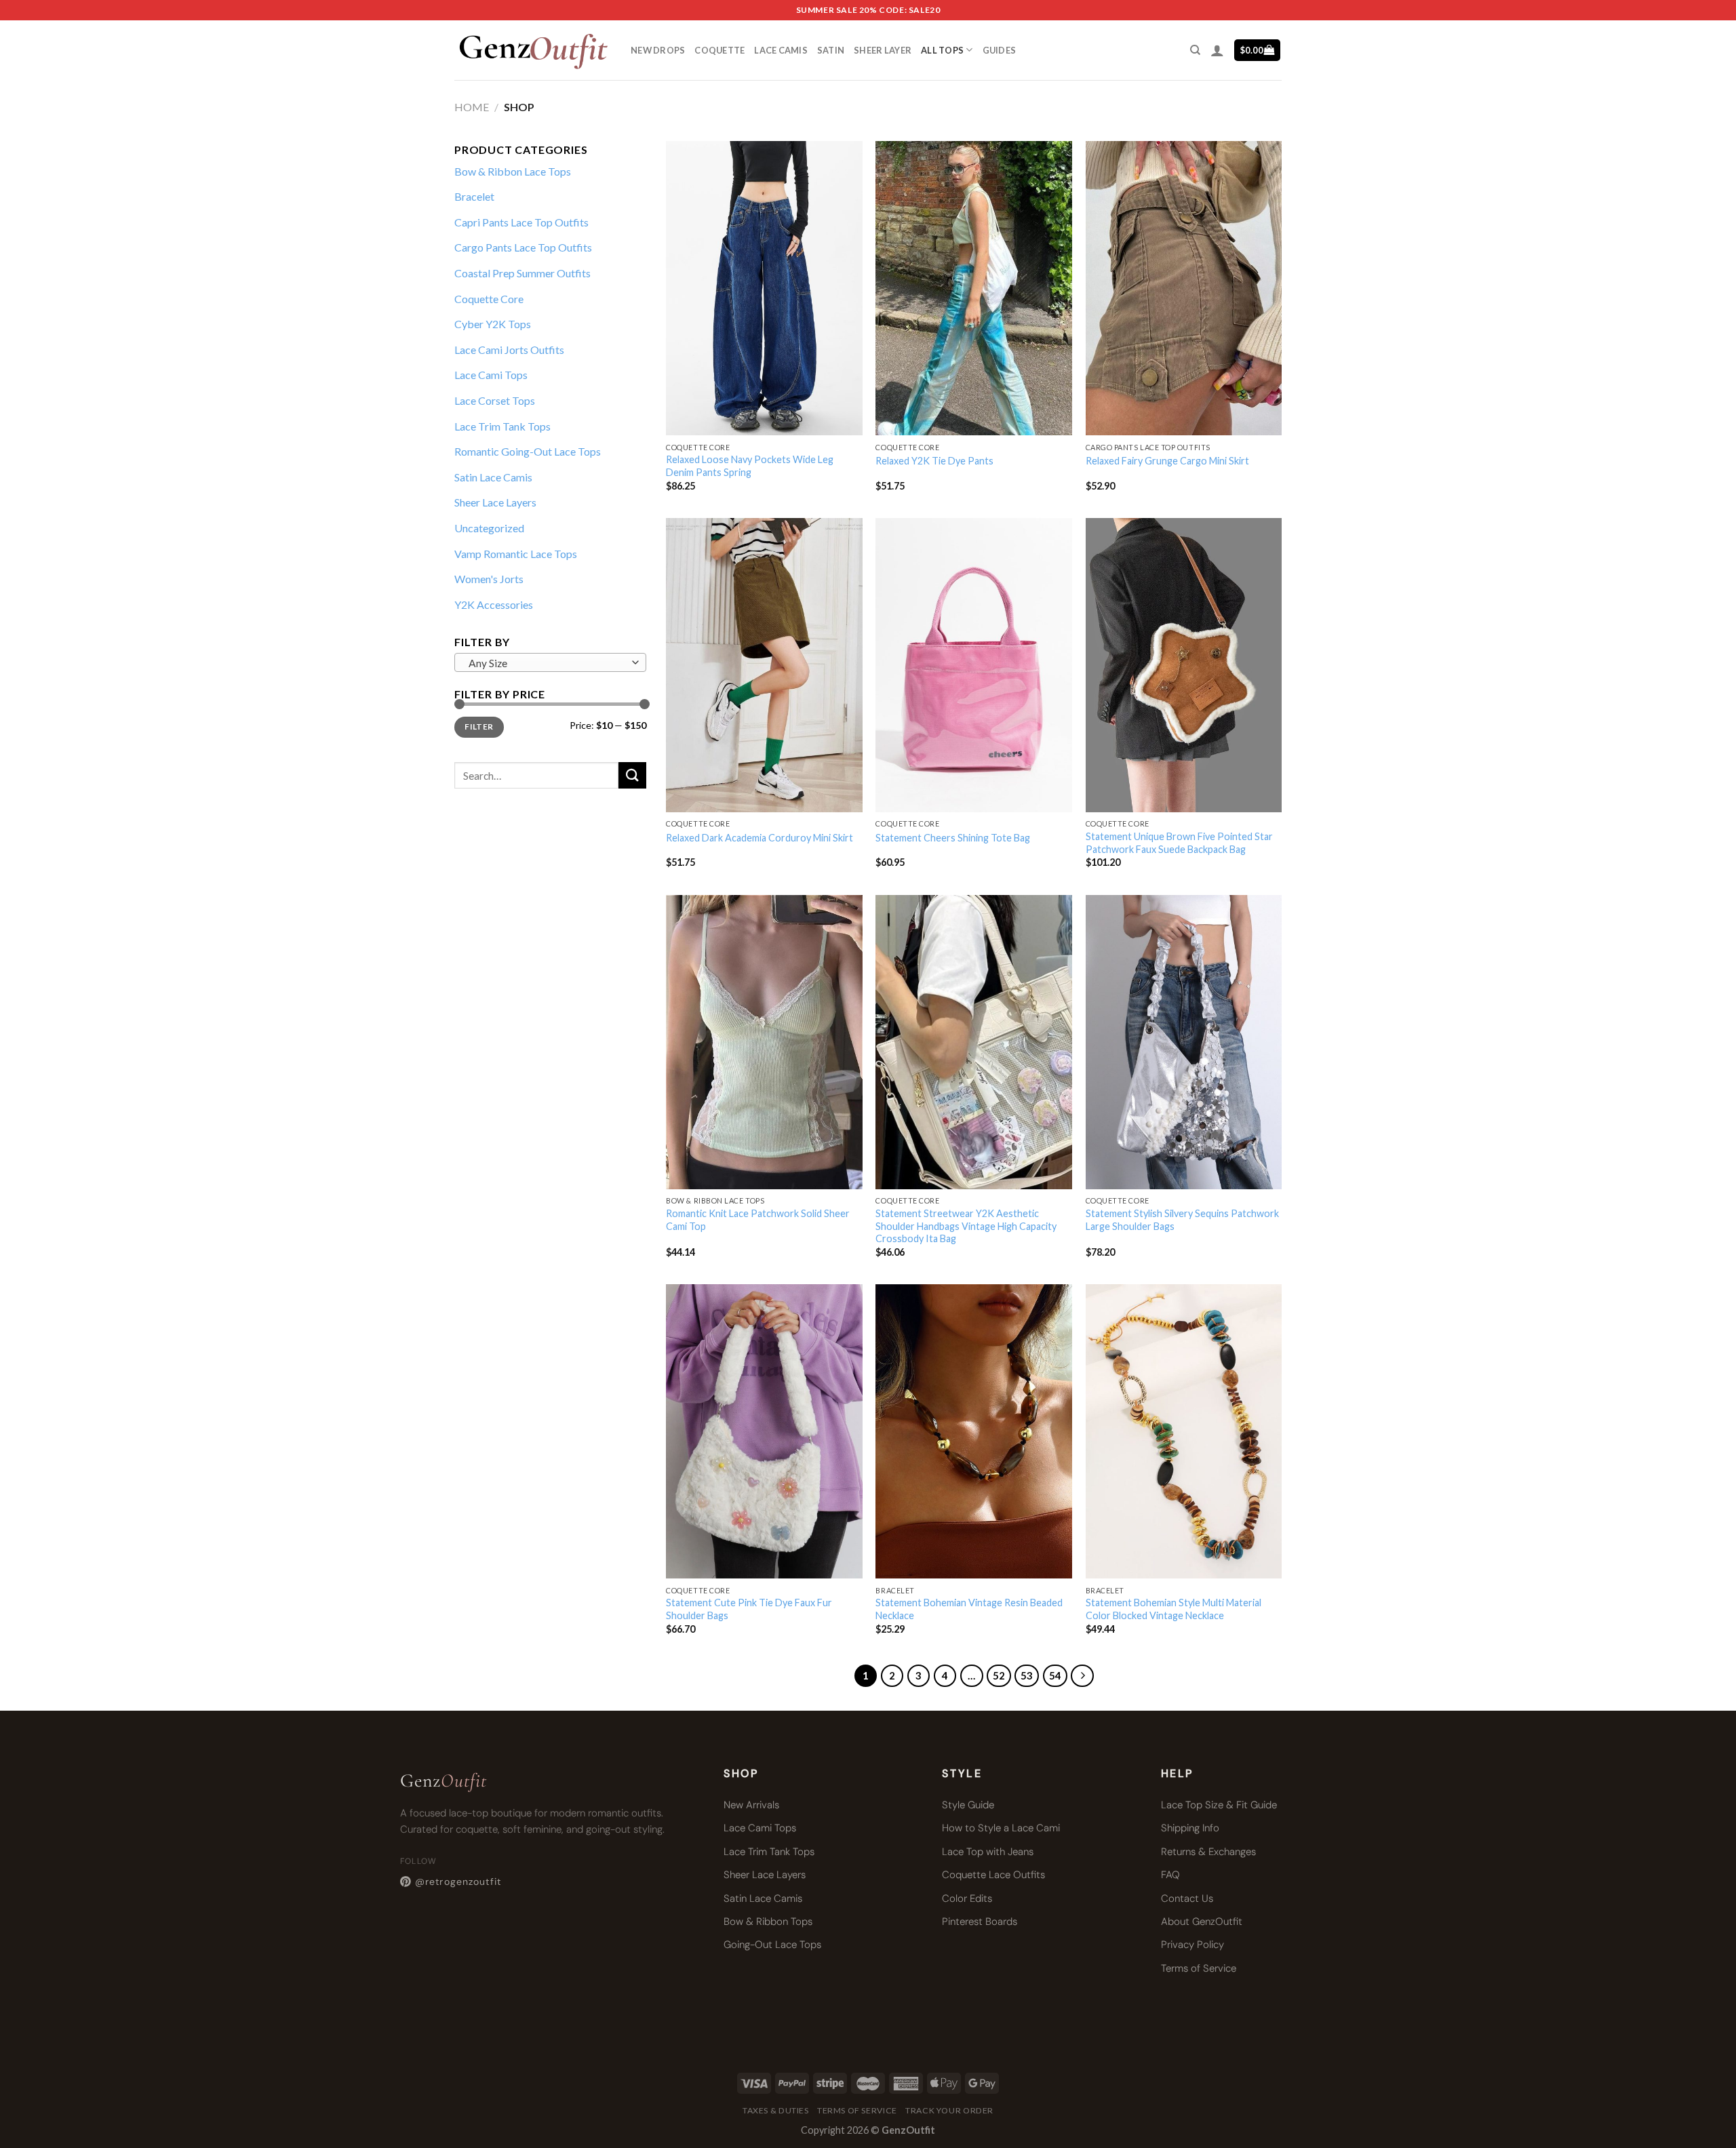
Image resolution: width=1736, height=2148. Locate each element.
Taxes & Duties (776, 2110)
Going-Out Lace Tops (772, 1945)
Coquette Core (489, 299)
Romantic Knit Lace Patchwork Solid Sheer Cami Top (758, 1220)
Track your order (949, 2110)
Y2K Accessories (494, 604)
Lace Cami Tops (491, 375)
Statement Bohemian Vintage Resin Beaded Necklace (969, 1609)
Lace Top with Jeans (988, 1852)
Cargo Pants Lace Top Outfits (523, 247)
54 (1055, 1675)
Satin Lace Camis (493, 477)
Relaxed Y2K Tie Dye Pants (934, 461)
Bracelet (474, 196)
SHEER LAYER (883, 50)
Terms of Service (1199, 1968)
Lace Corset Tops (495, 400)
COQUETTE (719, 50)
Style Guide (968, 1805)
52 (999, 1675)
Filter (479, 727)
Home (472, 107)
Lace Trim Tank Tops (502, 426)
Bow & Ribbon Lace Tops (513, 171)
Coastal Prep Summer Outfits (522, 273)
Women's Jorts (489, 579)
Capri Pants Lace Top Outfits (521, 222)
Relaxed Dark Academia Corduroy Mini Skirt (759, 838)
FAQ (1170, 1875)
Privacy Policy (1192, 1945)
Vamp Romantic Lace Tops (516, 554)
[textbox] (547, 663)
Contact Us (1187, 1898)
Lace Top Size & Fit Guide (1219, 1805)
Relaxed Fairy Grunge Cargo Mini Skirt (1167, 461)
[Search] (1195, 50)
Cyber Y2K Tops (493, 324)
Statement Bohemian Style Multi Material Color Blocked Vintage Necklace (1173, 1609)
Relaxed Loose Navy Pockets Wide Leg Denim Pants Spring (750, 466)
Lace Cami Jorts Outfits (509, 350)
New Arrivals (751, 1805)
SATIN (831, 50)
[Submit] (632, 775)
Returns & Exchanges (1208, 1852)
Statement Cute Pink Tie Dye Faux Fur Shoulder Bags (749, 1609)
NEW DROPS (658, 50)
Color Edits (967, 1898)
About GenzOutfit (1202, 1922)
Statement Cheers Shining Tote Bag (953, 838)
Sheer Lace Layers (495, 502)
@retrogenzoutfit (458, 1882)
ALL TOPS (942, 50)
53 (1027, 1675)
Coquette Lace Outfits (993, 1875)
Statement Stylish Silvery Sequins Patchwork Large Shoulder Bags (1182, 1220)
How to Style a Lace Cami (1001, 1828)
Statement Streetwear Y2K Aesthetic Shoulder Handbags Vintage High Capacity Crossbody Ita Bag (966, 1226)
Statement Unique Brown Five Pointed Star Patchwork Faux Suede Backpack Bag (1179, 843)
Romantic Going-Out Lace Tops (528, 451)
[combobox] (550, 662)
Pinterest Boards (980, 1922)
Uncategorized (489, 528)
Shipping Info (1190, 1828)
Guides (1000, 50)
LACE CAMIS (781, 50)
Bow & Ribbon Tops (768, 1922)
